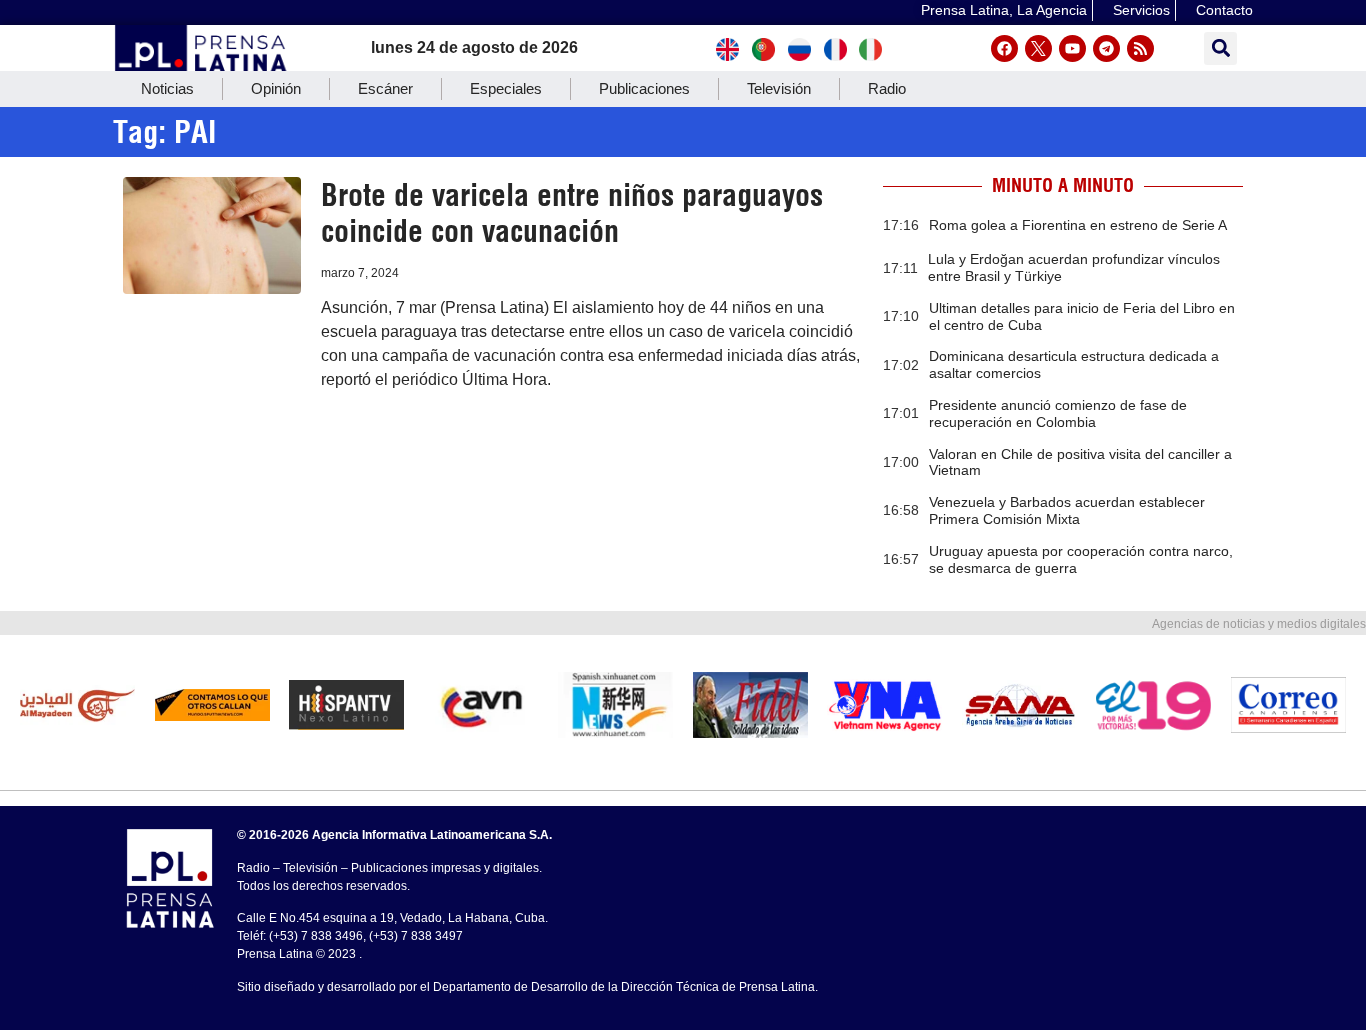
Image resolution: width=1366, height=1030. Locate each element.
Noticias (167, 88)
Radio (887, 88)
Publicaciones (644, 88)
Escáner (385, 88)
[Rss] (1140, 48)
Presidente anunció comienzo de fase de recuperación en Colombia (1058, 413)
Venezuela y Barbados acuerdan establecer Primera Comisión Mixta (1067, 510)
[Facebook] (1004, 48)
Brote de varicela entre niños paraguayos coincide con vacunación (572, 213)
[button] (1220, 48)
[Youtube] (1072, 48)
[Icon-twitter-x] (1038, 48)
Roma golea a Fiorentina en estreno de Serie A (1078, 225)
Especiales (506, 88)
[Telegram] (1106, 48)
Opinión (276, 88)
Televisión (779, 88)
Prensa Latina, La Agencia (1004, 10)
